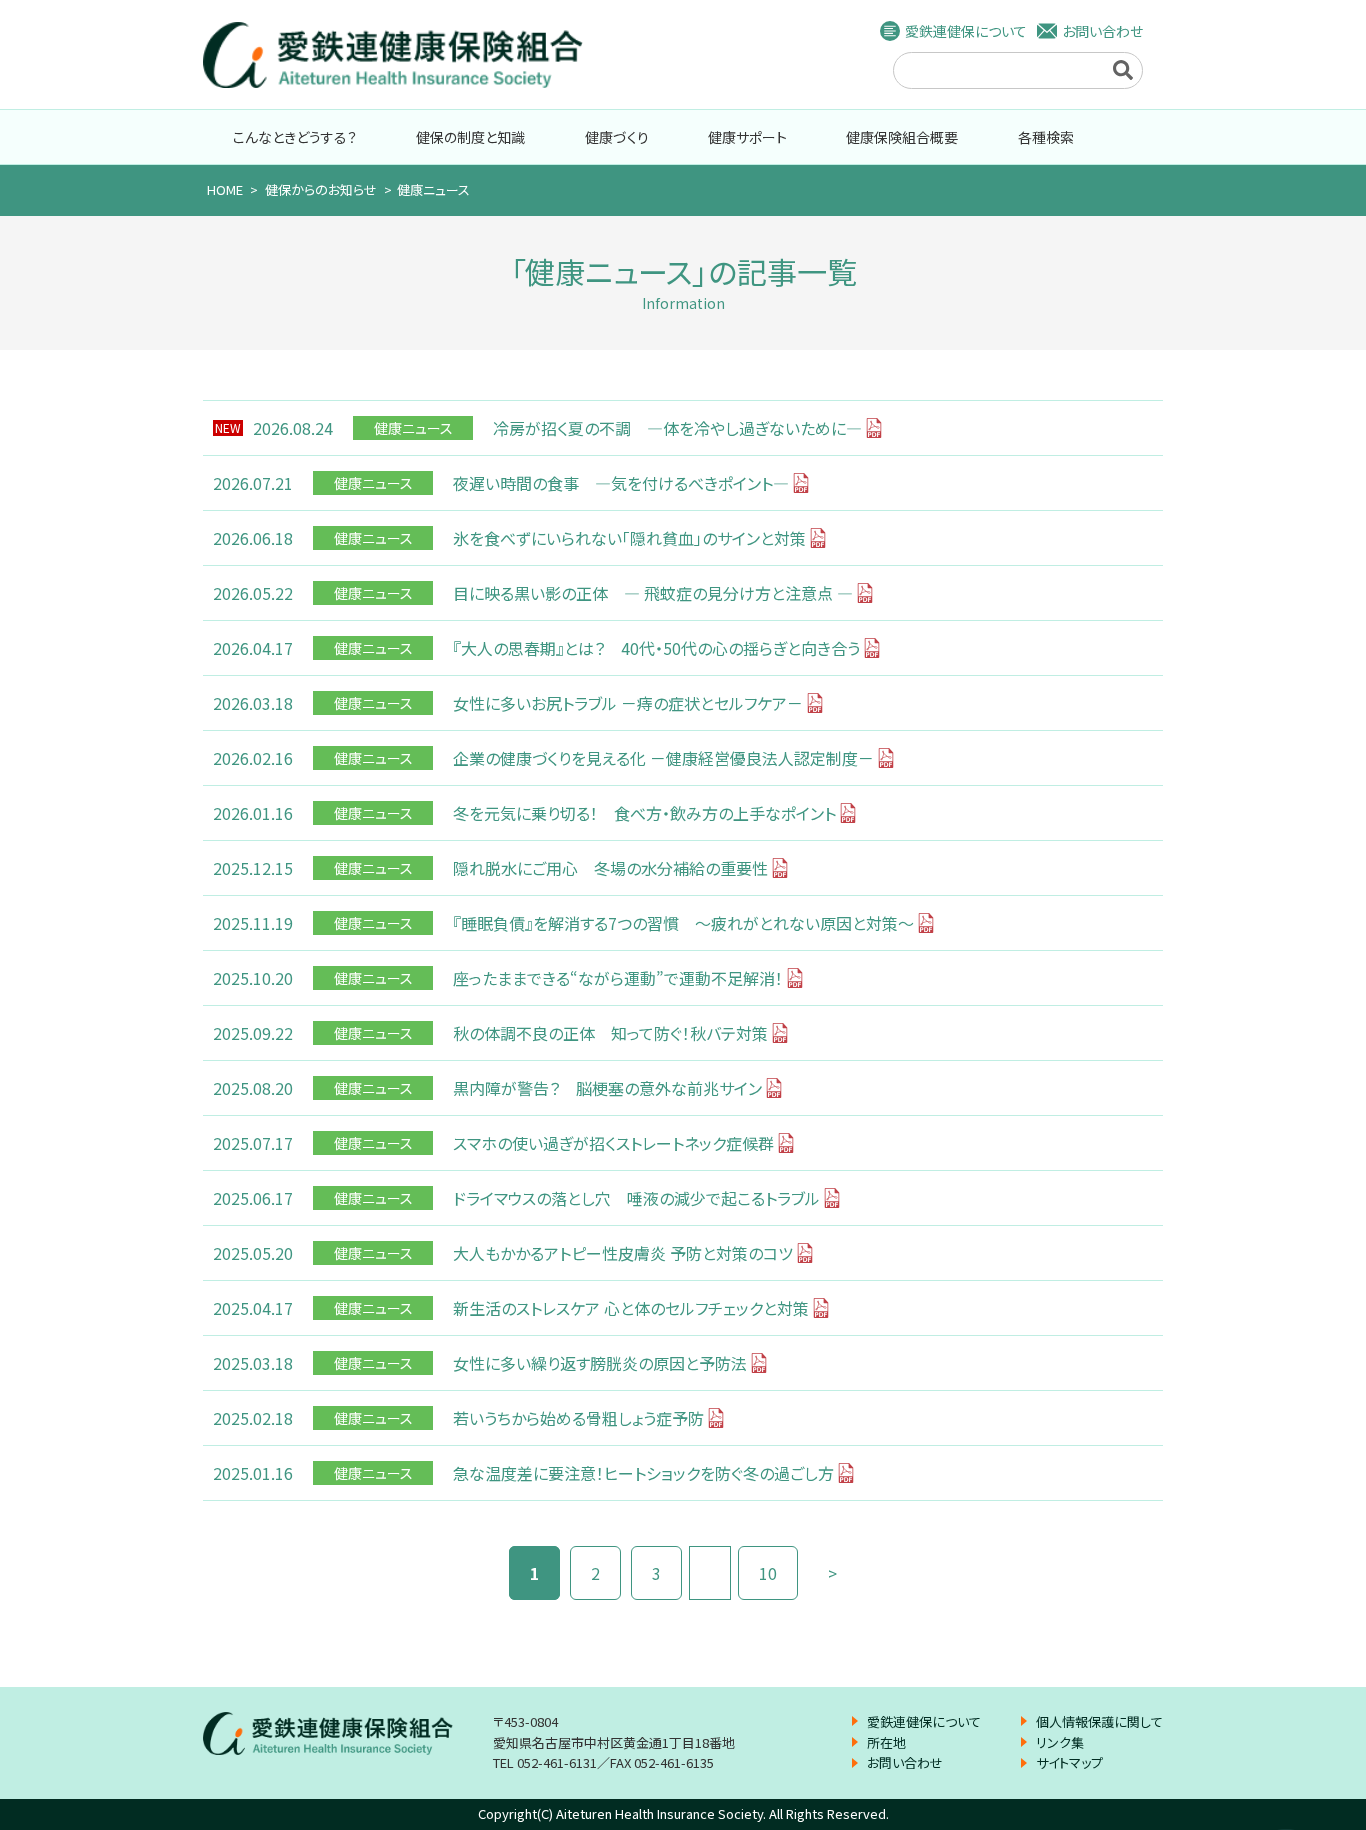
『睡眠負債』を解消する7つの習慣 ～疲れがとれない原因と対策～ (683, 923)
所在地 (886, 1742)
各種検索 (1046, 137)
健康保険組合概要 (902, 137)
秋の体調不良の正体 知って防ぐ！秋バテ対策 (610, 1033)
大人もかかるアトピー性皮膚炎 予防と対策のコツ (623, 1253)
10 (768, 1573)
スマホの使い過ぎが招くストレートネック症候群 (613, 1143)
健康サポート (747, 137)
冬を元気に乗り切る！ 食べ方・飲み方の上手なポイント (644, 813)
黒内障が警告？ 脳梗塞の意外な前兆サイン (607, 1088)
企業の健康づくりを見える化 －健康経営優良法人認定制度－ (663, 758)
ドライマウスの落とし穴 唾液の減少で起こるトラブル (636, 1198)
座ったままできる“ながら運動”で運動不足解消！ (618, 978)
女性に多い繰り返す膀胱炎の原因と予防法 (600, 1363)
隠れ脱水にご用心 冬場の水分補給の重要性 (610, 868)
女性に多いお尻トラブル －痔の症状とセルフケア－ (628, 703)
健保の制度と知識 (470, 137)
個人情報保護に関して (1099, 1721)
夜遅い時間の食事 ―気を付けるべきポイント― (621, 483)
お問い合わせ (1102, 31)
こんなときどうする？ (295, 137)
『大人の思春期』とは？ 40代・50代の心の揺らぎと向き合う (656, 648)
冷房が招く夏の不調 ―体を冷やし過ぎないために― (677, 428)
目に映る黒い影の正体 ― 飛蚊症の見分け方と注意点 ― (653, 593)
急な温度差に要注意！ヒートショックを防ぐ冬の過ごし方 (643, 1473)
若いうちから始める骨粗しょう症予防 (578, 1418)
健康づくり (617, 137)
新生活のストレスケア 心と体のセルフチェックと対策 (631, 1308)
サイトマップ (1069, 1762)
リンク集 (1060, 1742)
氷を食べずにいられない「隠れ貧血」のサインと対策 (629, 538)
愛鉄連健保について (966, 31)
